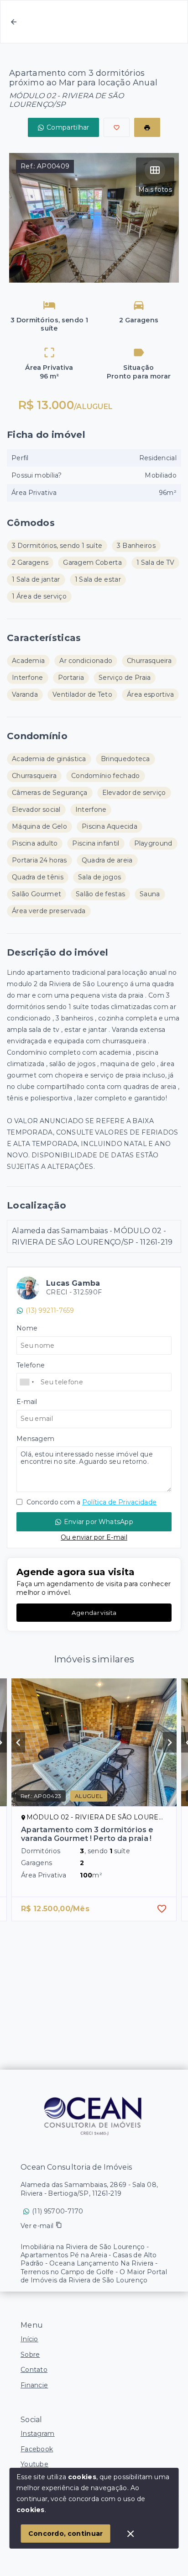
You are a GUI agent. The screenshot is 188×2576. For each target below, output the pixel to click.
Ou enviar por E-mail (94, 1537)
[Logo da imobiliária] (94, 2115)
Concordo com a (91, 1502)
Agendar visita (94, 1613)
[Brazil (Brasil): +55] (27, 1382)
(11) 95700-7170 (58, 2211)
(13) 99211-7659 (50, 1310)
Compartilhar (68, 127)
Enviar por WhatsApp (99, 1522)
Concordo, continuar (66, 2534)
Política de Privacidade (119, 1502)
